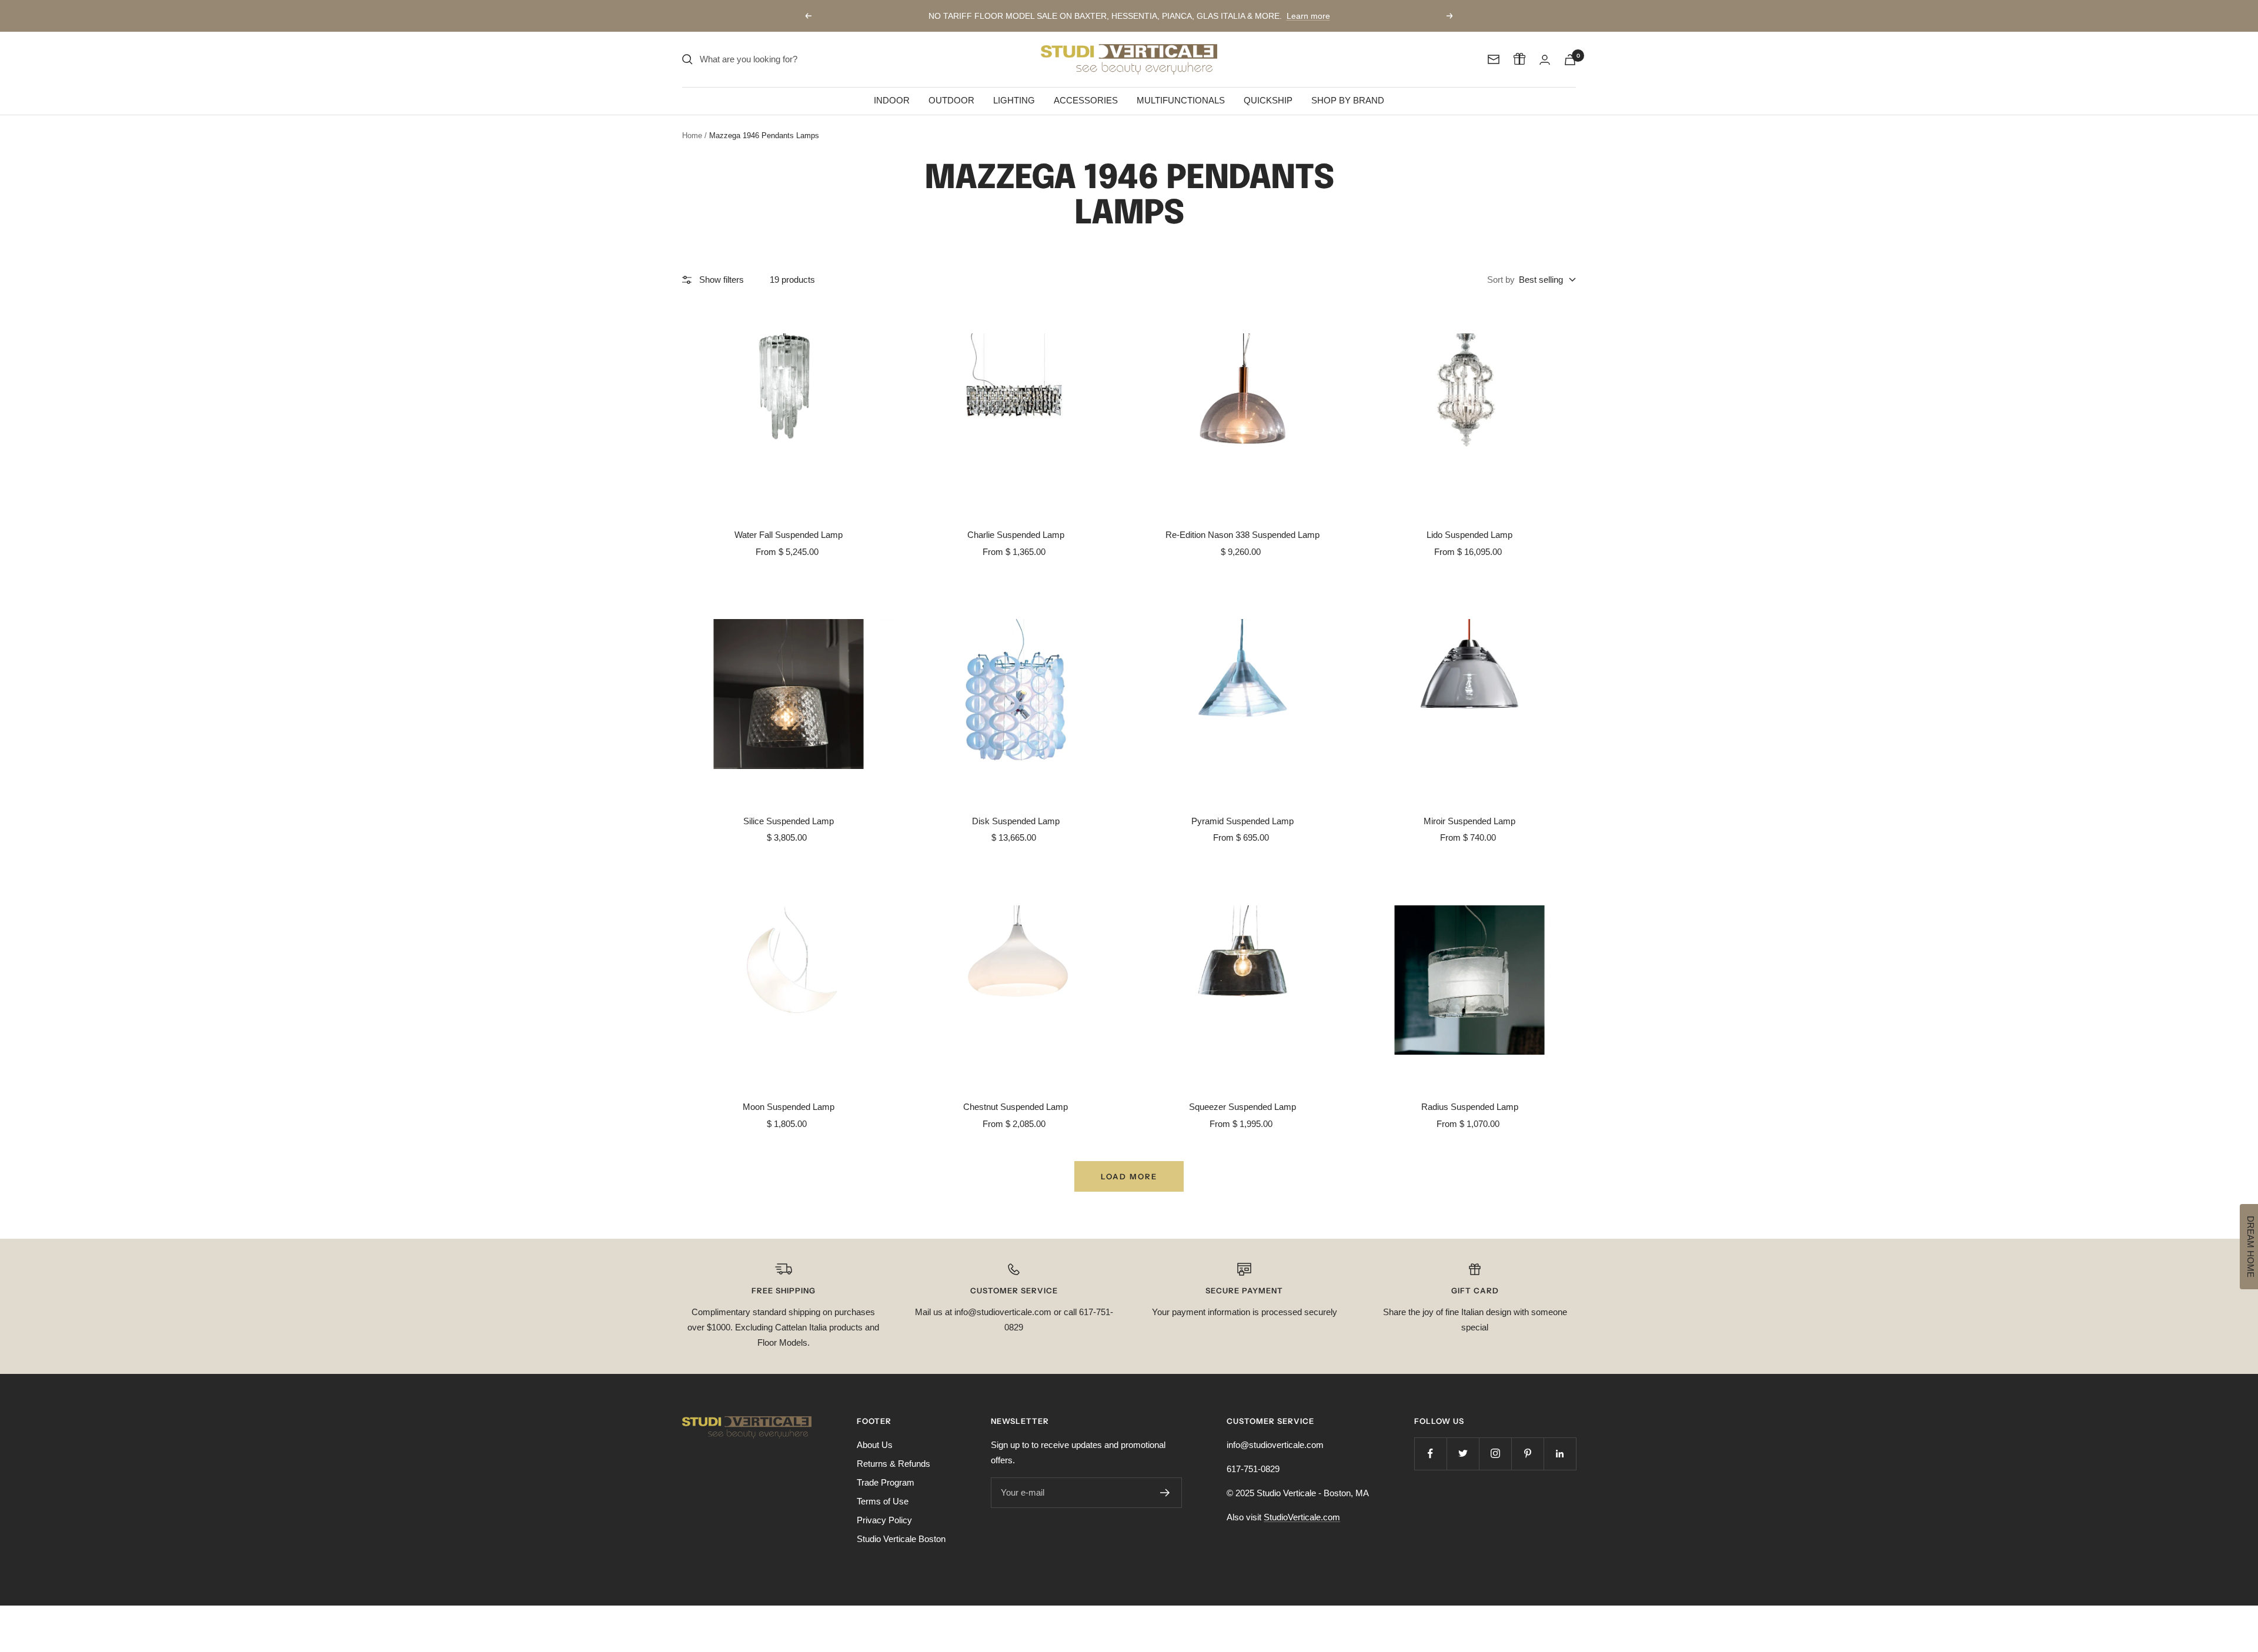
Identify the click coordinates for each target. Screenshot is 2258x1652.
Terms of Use (883, 1501)
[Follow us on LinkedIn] (1560, 1454)
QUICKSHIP (1268, 100)
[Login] (1545, 60)
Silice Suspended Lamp (789, 821)
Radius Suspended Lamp (1470, 1107)
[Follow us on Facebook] (1430, 1454)
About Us (875, 1445)
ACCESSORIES (1086, 100)
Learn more (1308, 16)
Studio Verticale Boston (901, 1539)
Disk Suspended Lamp (1016, 821)
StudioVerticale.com (1302, 1517)
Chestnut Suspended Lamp (1016, 1107)
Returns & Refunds (893, 1464)
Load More (1129, 1176)
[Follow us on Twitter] (1463, 1454)
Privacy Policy (884, 1520)
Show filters (722, 280)
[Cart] (1570, 60)
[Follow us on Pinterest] (1527, 1454)
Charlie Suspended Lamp (1016, 535)
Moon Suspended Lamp (789, 1107)
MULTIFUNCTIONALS (1181, 100)
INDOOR (892, 100)
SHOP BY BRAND (1348, 100)
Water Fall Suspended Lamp (789, 535)
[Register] (1165, 1493)
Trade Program (886, 1482)
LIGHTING (1014, 100)
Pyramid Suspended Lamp (1242, 821)
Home (692, 136)
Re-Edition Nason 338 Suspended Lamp (1242, 535)
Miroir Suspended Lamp (1469, 821)
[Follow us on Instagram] (1495, 1454)
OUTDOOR (951, 100)
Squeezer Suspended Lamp (1242, 1107)
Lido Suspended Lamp (1469, 535)
